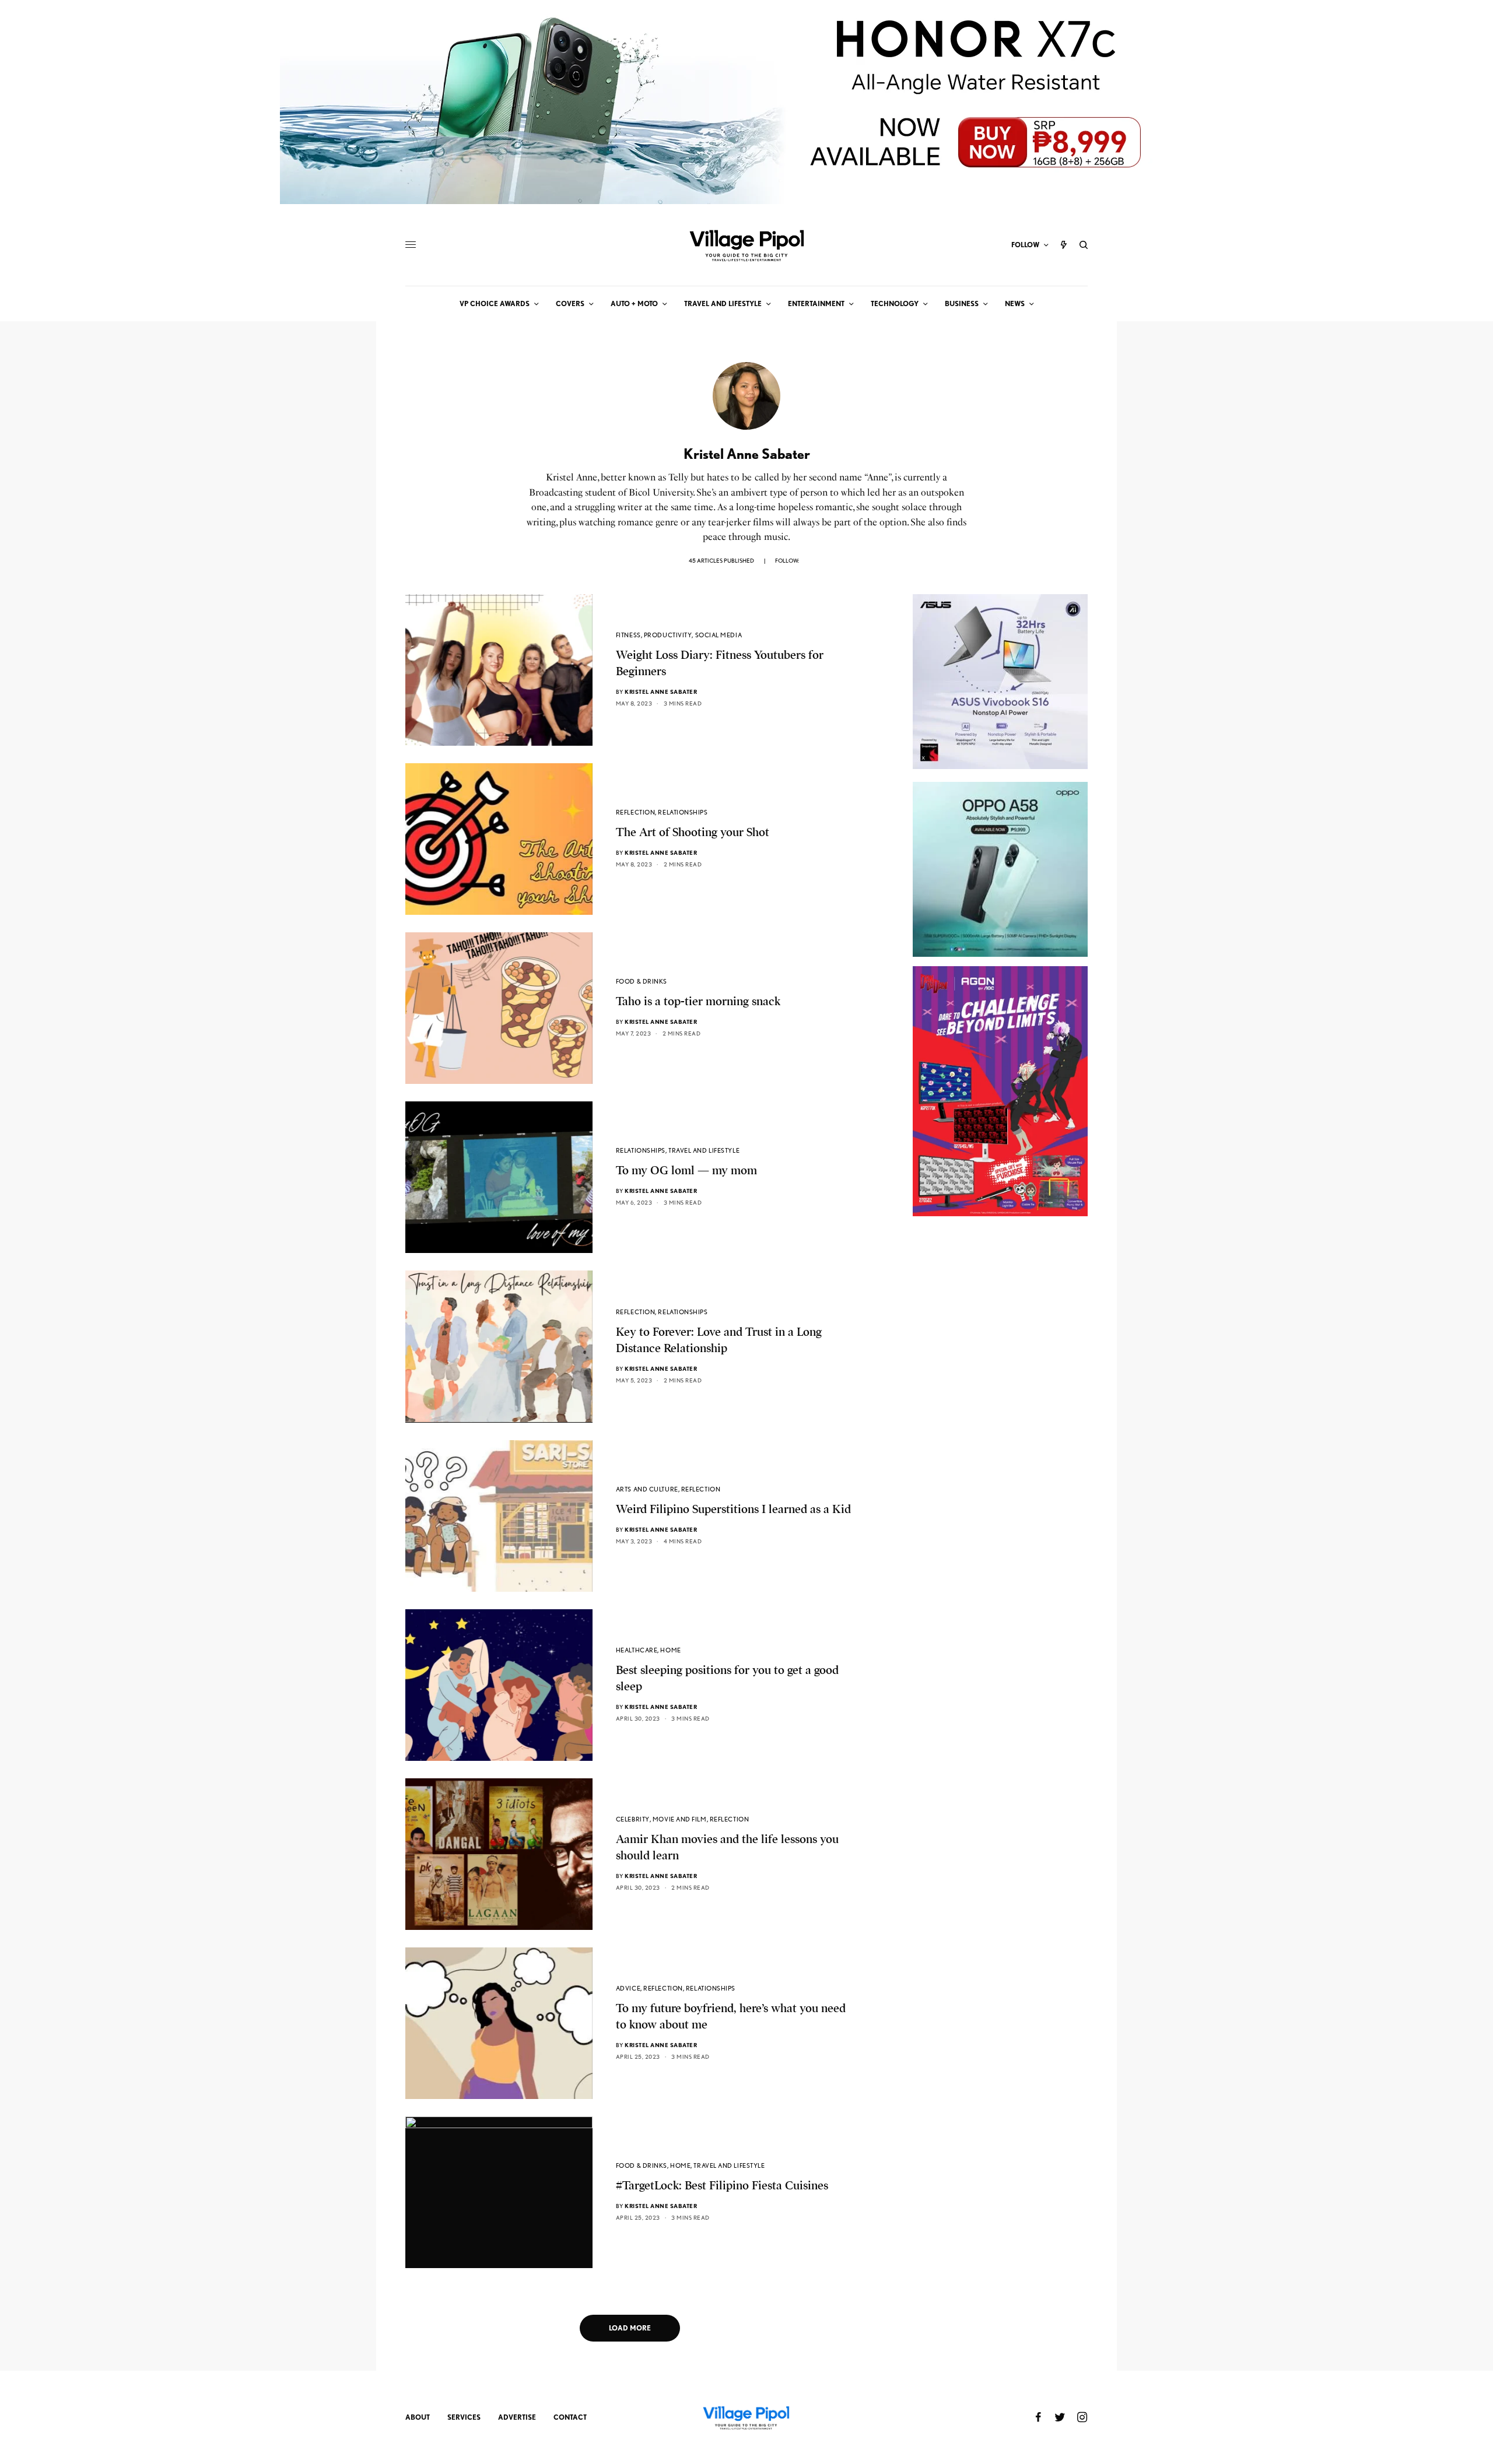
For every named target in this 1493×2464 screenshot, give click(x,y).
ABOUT (418, 2417)
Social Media (719, 635)
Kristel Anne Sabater (661, 692)
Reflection (636, 812)
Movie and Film (680, 1819)
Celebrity (633, 1819)
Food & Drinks (642, 981)
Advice (628, 1988)
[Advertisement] (1000, 1449)
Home (670, 1650)
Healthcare (637, 1650)
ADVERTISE (517, 2417)
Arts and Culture (647, 1489)
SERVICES (464, 2417)
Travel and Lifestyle (704, 1150)
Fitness (628, 635)
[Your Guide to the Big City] (746, 245)
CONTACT (570, 2417)
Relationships (683, 812)
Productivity (668, 635)
